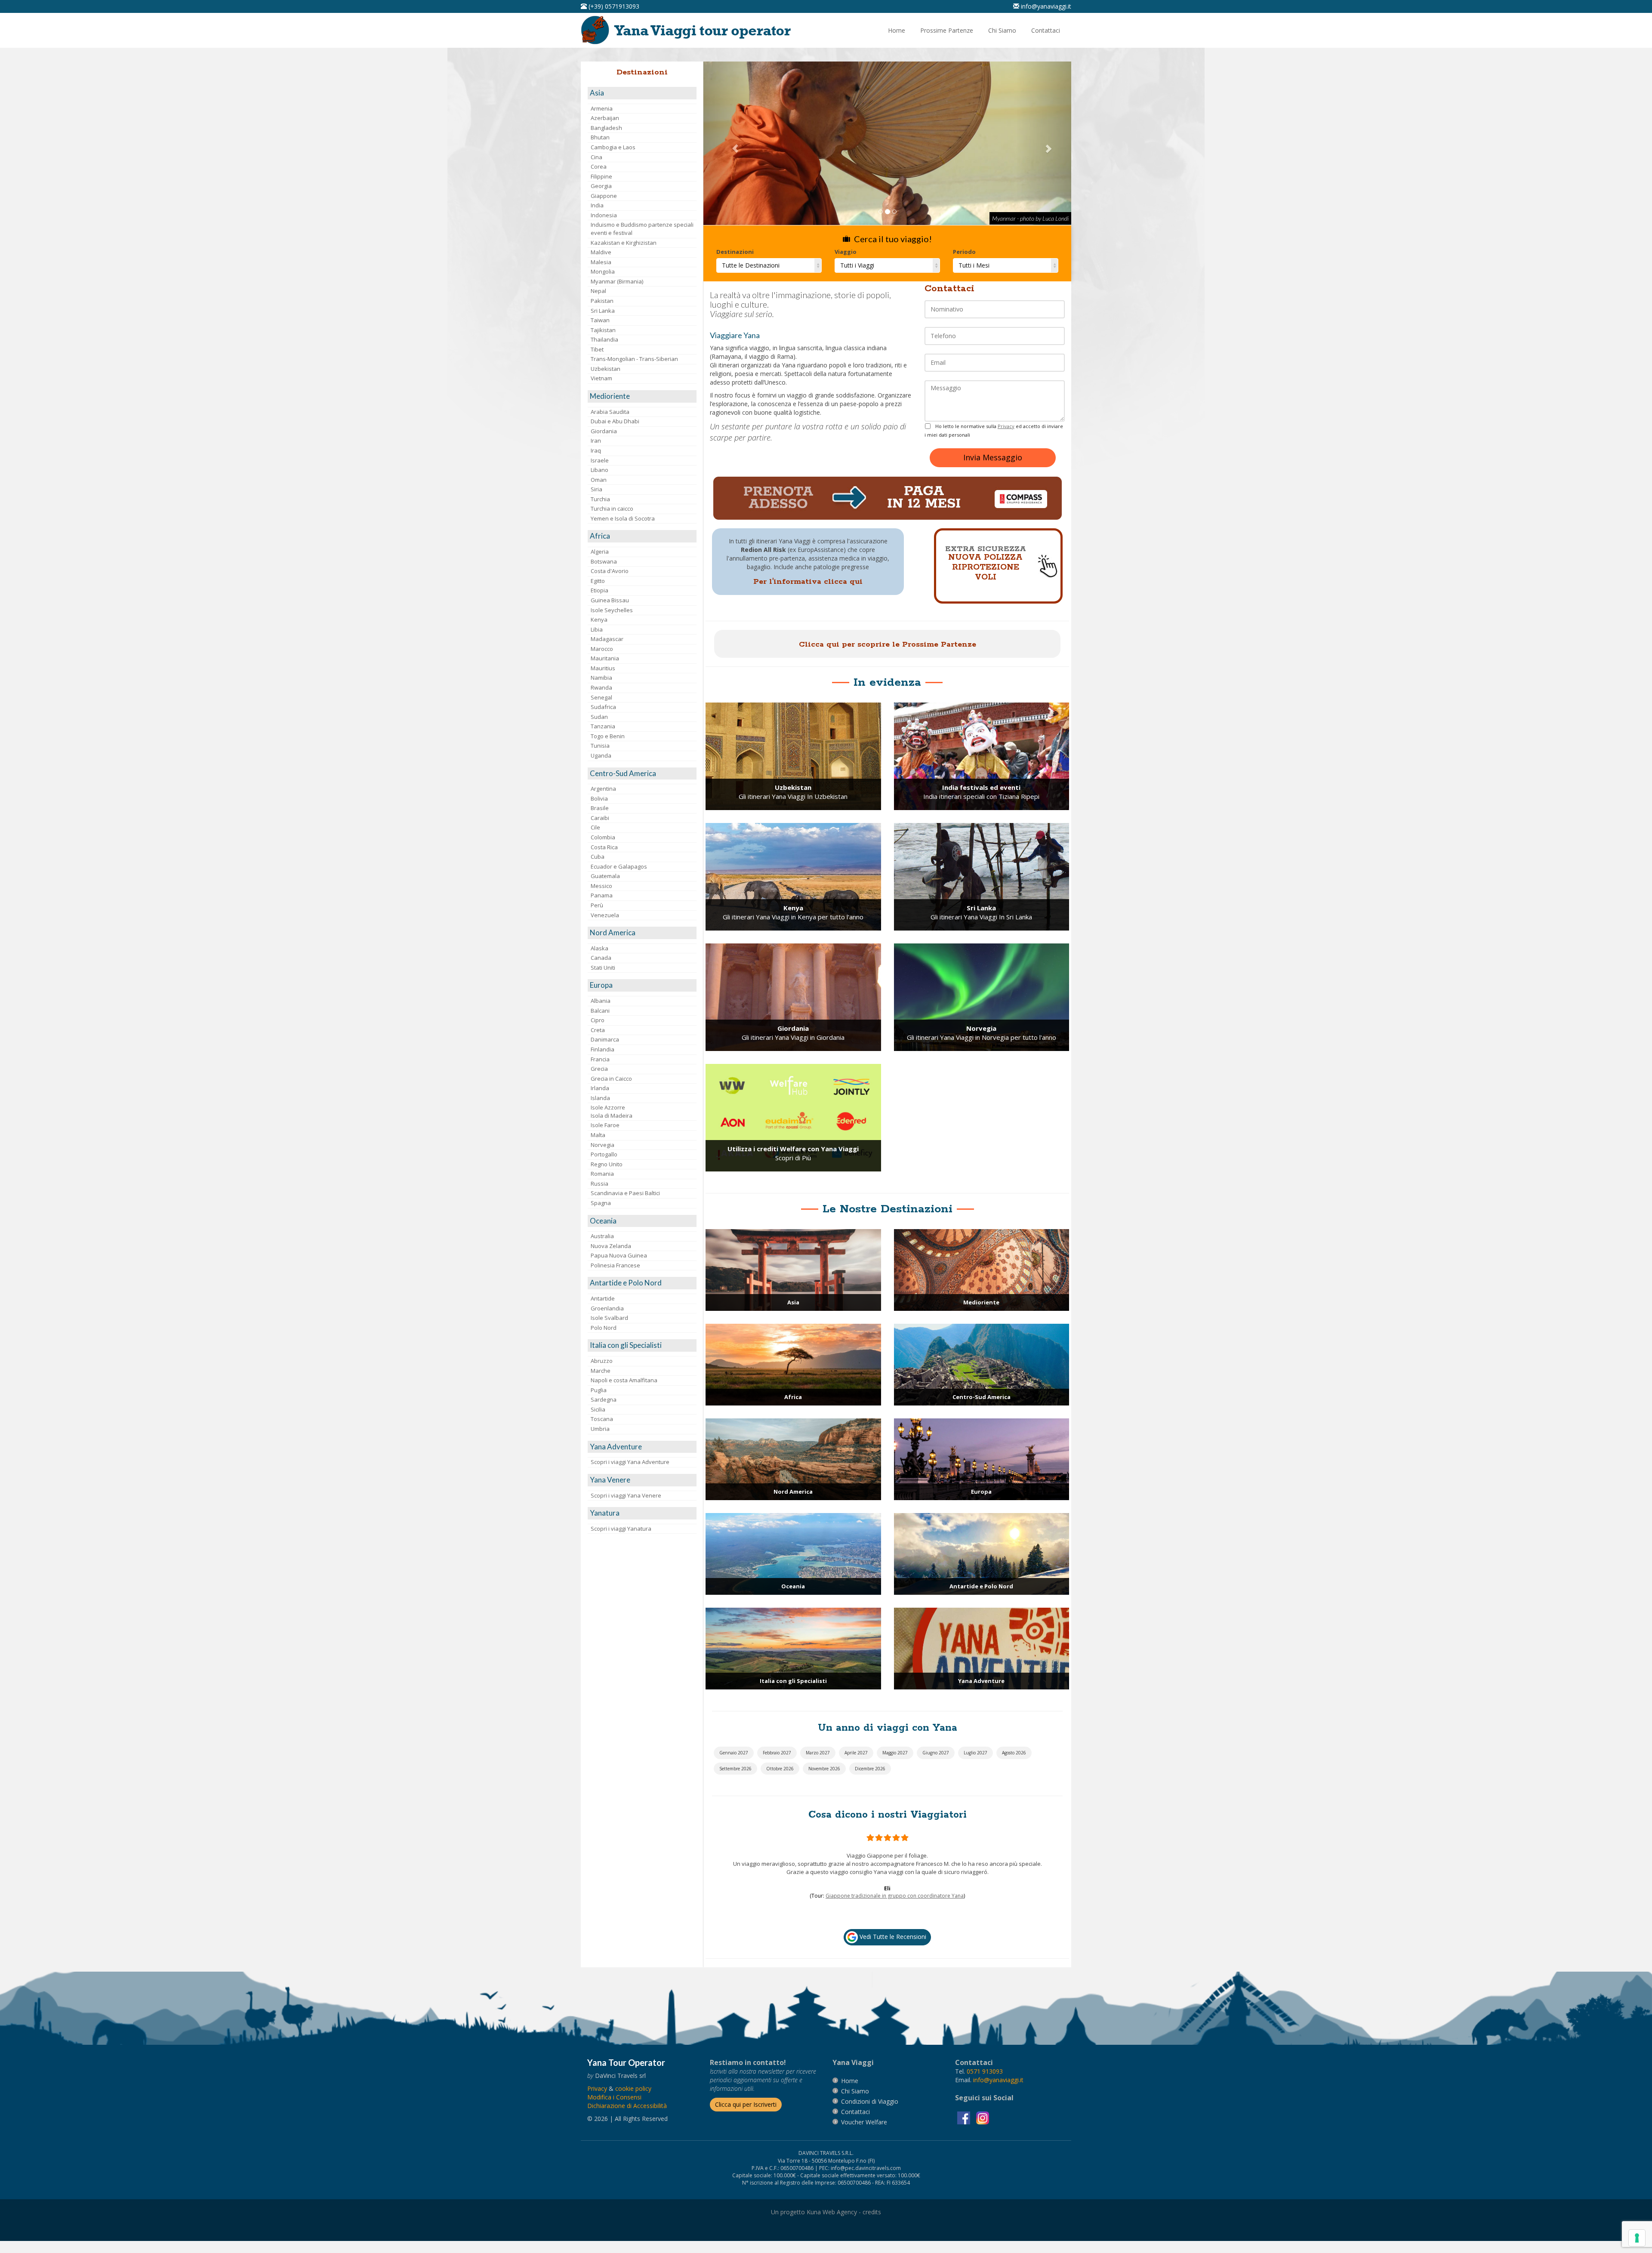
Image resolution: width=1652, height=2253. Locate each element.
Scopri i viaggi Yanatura (621, 1529)
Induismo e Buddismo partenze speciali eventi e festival (642, 229)
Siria (596, 489)
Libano (599, 470)
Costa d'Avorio (610, 571)
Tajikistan (603, 330)
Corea (599, 166)
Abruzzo (602, 1361)
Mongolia (603, 271)
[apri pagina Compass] (888, 498)
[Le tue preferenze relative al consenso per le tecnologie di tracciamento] (1637, 2238)
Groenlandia (607, 1308)
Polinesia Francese (615, 1265)
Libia (597, 629)
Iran (596, 441)
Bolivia (599, 798)
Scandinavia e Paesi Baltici (625, 1193)
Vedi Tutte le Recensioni (892, 1965)
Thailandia (604, 339)
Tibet (597, 349)
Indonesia (604, 215)
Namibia (601, 678)
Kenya (599, 619)
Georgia (601, 186)
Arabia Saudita (610, 412)
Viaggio (846, 252)
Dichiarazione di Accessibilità (627, 2134)
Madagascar (607, 639)
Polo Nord (604, 1328)
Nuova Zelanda (611, 1246)
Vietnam (601, 378)
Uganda (601, 755)
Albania (601, 1001)
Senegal (601, 697)
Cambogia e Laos (613, 147)
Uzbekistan (606, 369)
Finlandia (603, 1049)
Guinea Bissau (610, 600)
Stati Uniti (603, 968)
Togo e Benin (608, 736)
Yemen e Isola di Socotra (623, 518)
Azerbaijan (605, 118)
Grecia (599, 1069)
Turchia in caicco (612, 509)
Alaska (599, 948)
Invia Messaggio (993, 457)
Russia (599, 1184)
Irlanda (600, 1088)
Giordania (604, 431)
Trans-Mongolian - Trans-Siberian (634, 359)
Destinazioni (735, 252)
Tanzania (603, 726)
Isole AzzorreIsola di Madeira (612, 1111)
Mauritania (605, 658)
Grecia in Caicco (611, 1079)
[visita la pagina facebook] (965, 2146)
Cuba (598, 857)
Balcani (600, 1011)
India (597, 205)
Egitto (598, 581)
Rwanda (601, 687)
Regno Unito (607, 1164)
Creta (598, 1030)
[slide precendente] (731, 143)
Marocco (602, 649)
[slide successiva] (1044, 143)
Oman (599, 480)
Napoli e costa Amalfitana (624, 1380)
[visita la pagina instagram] (983, 2146)
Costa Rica (604, 847)
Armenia (602, 108)
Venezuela (605, 915)
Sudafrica (603, 707)
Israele (600, 460)
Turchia (600, 499)
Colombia (603, 837)
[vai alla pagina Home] (689, 30)
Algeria (600, 552)
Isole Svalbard (609, 1318)
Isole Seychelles (612, 610)
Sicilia (598, 1409)
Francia (600, 1059)
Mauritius (603, 668)
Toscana (602, 1419)
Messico (601, 886)
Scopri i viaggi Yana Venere (626, 1495)
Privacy (1006, 426)
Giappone (604, 196)
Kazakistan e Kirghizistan (624, 243)
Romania (602, 1174)
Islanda (600, 1098)
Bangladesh (606, 128)
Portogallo (604, 1154)
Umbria (600, 1429)
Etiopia (599, 590)
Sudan (599, 717)
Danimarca (605, 1039)
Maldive (601, 252)
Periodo (964, 252)
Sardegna (604, 1399)
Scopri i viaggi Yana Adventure (630, 1462)
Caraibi (600, 818)
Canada (601, 958)
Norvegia (603, 1145)
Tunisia (600, 746)
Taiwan (600, 320)
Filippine (601, 176)
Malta (598, 1135)
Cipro (598, 1020)
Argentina (603, 789)
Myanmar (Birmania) (617, 281)
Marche (601, 1371)
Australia (602, 1236)
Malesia (601, 262)
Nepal (598, 291)
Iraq (596, 450)
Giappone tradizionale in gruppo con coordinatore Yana (895, 1937)
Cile (595, 827)
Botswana (604, 561)
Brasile (600, 808)
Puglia (599, 1390)
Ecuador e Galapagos (619, 866)
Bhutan (600, 137)
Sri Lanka (603, 311)
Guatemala (605, 876)
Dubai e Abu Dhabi (615, 421)
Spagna (601, 1203)
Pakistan (602, 301)
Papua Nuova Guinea (619, 1255)
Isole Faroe (605, 1125)
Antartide (603, 1298)
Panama (602, 895)
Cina (596, 157)
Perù (597, 905)
